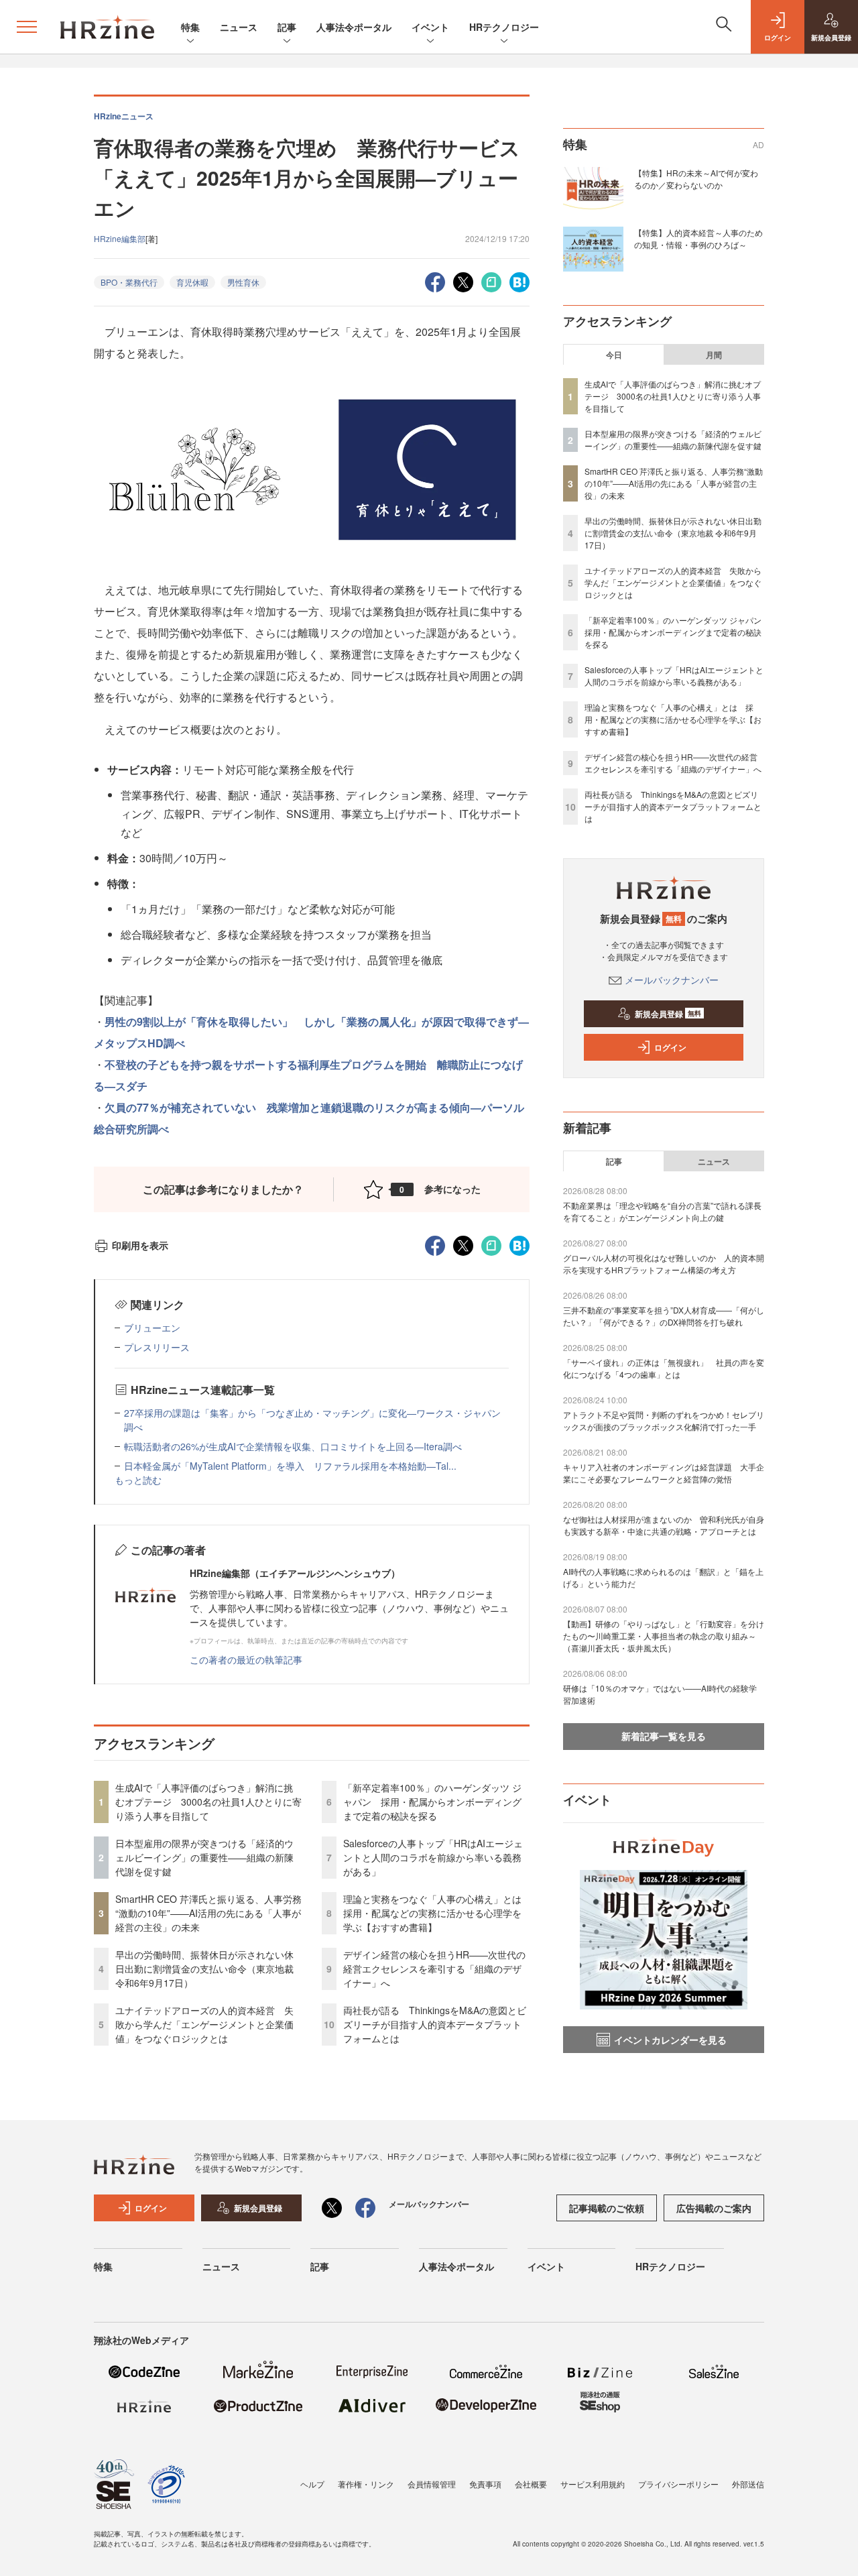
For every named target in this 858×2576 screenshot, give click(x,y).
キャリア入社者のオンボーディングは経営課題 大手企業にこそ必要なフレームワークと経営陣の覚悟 (664, 1473)
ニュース (239, 27)
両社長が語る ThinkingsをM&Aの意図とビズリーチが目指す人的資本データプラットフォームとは (435, 2024)
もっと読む (138, 1480)
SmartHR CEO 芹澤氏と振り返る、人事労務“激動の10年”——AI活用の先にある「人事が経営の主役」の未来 (208, 1913)
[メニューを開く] (27, 27)
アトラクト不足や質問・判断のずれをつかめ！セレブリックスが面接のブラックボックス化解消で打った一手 (664, 1420)
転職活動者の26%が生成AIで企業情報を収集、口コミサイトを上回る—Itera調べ (293, 1446)
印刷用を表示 (140, 1245)
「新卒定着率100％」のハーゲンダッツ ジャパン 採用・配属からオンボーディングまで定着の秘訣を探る (432, 1802)
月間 (714, 355)
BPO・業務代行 (129, 282)
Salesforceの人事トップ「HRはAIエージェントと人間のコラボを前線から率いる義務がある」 (433, 1857)
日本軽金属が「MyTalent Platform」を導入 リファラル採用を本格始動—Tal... (290, 1466)
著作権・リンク (366, 2484)
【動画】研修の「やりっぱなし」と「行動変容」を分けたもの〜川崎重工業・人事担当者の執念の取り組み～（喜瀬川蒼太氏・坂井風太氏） (664, 1636)
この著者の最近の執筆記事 (246, 1659)
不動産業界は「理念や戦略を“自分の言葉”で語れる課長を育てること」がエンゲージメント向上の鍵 (662, 1211)
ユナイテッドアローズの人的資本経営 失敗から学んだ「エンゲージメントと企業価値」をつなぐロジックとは (204, 2024)
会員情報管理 (432, 2484)
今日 (614, 355)
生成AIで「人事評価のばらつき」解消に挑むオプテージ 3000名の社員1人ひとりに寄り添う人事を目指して (208, 1802)
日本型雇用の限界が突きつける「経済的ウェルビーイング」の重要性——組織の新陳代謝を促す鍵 (204, 1857)
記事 (287, 27)
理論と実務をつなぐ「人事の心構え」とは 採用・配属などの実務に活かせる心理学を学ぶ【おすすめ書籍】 (437, 1913)
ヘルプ (312, 2484)
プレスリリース (157, 1347)
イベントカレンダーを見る (670, 2040)
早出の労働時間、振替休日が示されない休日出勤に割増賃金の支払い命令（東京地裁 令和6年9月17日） (204, 1969)
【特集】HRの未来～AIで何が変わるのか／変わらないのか (696, 179)
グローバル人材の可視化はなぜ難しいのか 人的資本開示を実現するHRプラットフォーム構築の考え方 (664, 1264)
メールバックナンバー (672, 980)
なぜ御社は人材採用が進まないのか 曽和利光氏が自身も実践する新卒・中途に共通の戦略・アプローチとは (664, 1525)
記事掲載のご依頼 (607, 2208)
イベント (430, 27)
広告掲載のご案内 (714, 2208)
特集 (190, 27)
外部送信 (748, 2484)
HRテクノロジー (504, 27)
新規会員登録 (668, 1014)
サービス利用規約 (593, 2484)
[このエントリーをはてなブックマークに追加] (519, 281)
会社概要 (531, 2484)
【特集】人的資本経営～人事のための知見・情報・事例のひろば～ (698, 238)
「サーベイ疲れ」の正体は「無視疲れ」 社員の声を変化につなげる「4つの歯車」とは (664, 1368)
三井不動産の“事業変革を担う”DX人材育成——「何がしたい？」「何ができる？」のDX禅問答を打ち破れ (664, 1316)
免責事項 (485, 2484)
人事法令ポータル (354, 27)
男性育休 (243, 282)
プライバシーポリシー (678, 2484)
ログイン (670, 1047)
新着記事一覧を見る (664, 1736)
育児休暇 (192, 282)
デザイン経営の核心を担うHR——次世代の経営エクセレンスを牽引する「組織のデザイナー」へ (434, 1969)
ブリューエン (152, 1328)
